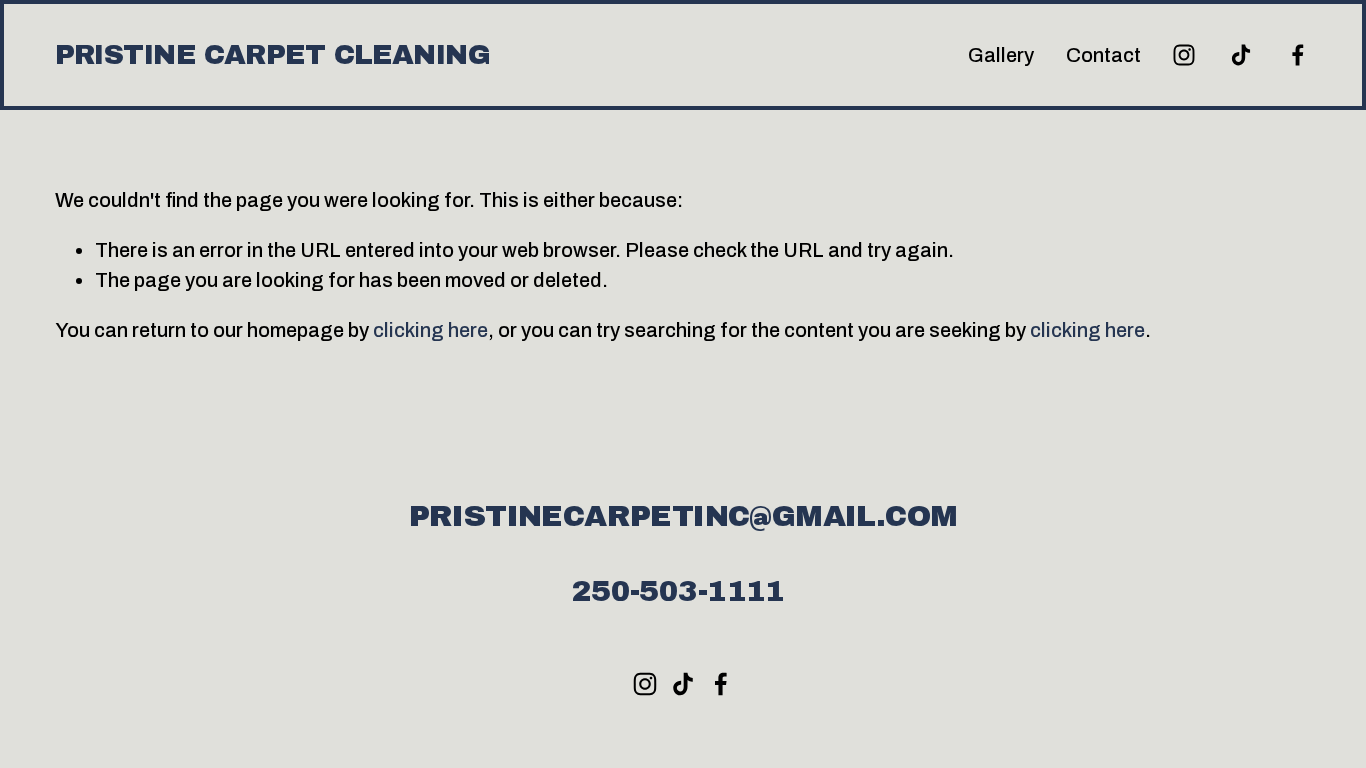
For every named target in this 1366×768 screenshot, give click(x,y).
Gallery (1001, 55)
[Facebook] (1298, 55)
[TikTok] (1241, 55)
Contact (1103, 55)
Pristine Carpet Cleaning (272, 54)
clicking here (430, 330)
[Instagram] (1184, 55)
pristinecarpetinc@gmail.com (683, 516)
